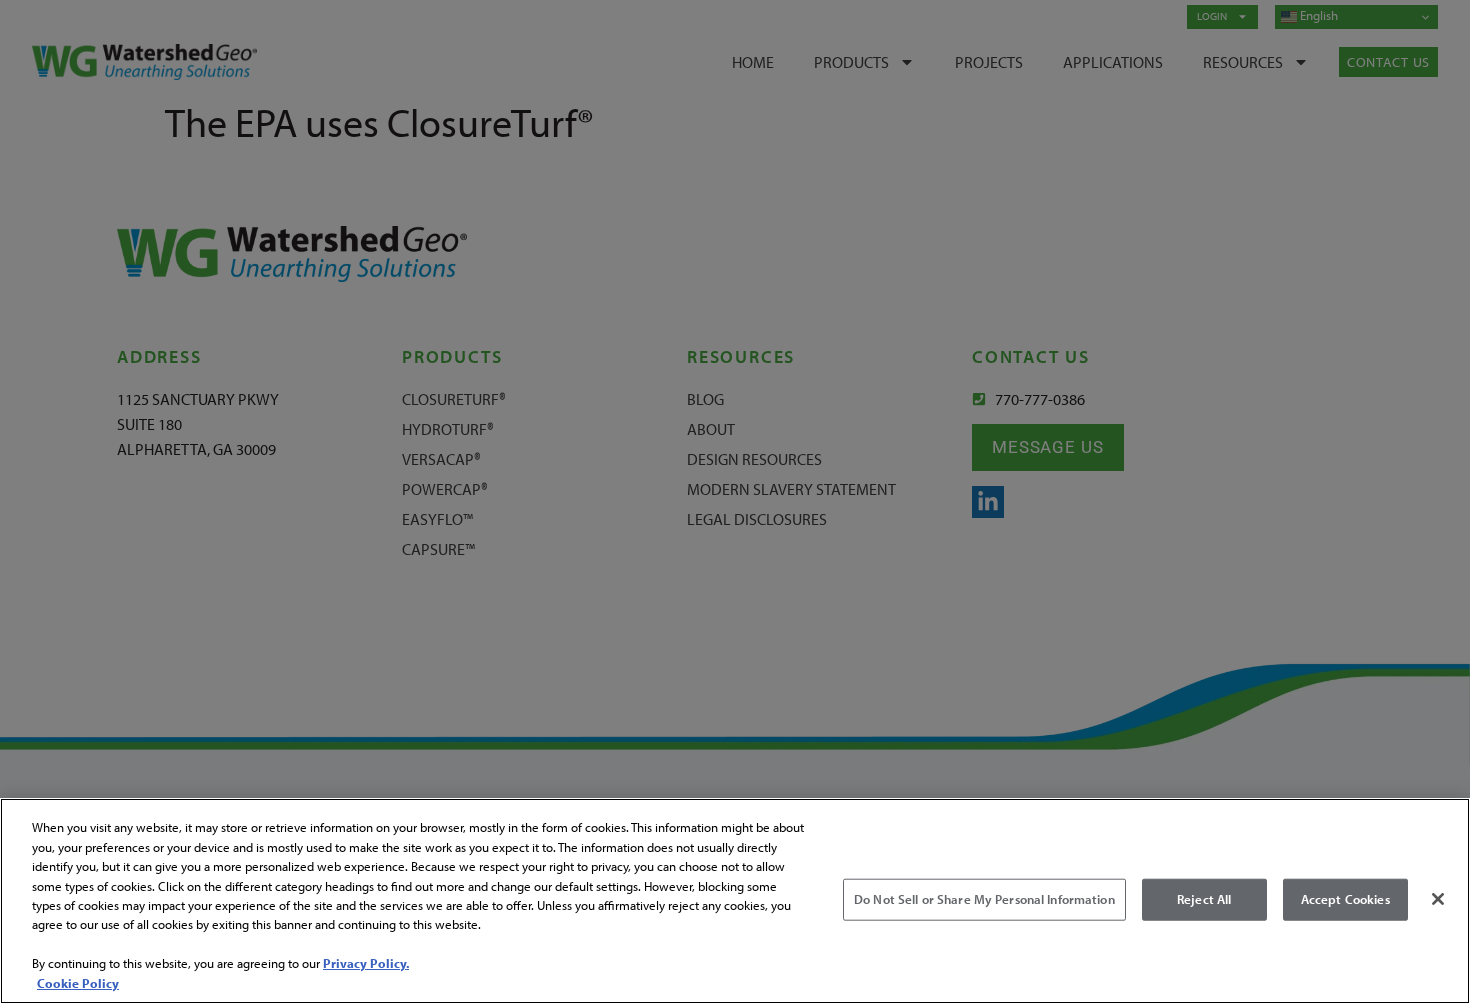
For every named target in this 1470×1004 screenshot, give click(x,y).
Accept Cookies (1345, 899)
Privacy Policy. (366, 964)
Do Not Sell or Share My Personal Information (984, 899)
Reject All (1204, 899)
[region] (735, 901)
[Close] (1438, 899)
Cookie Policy (78, 983)
